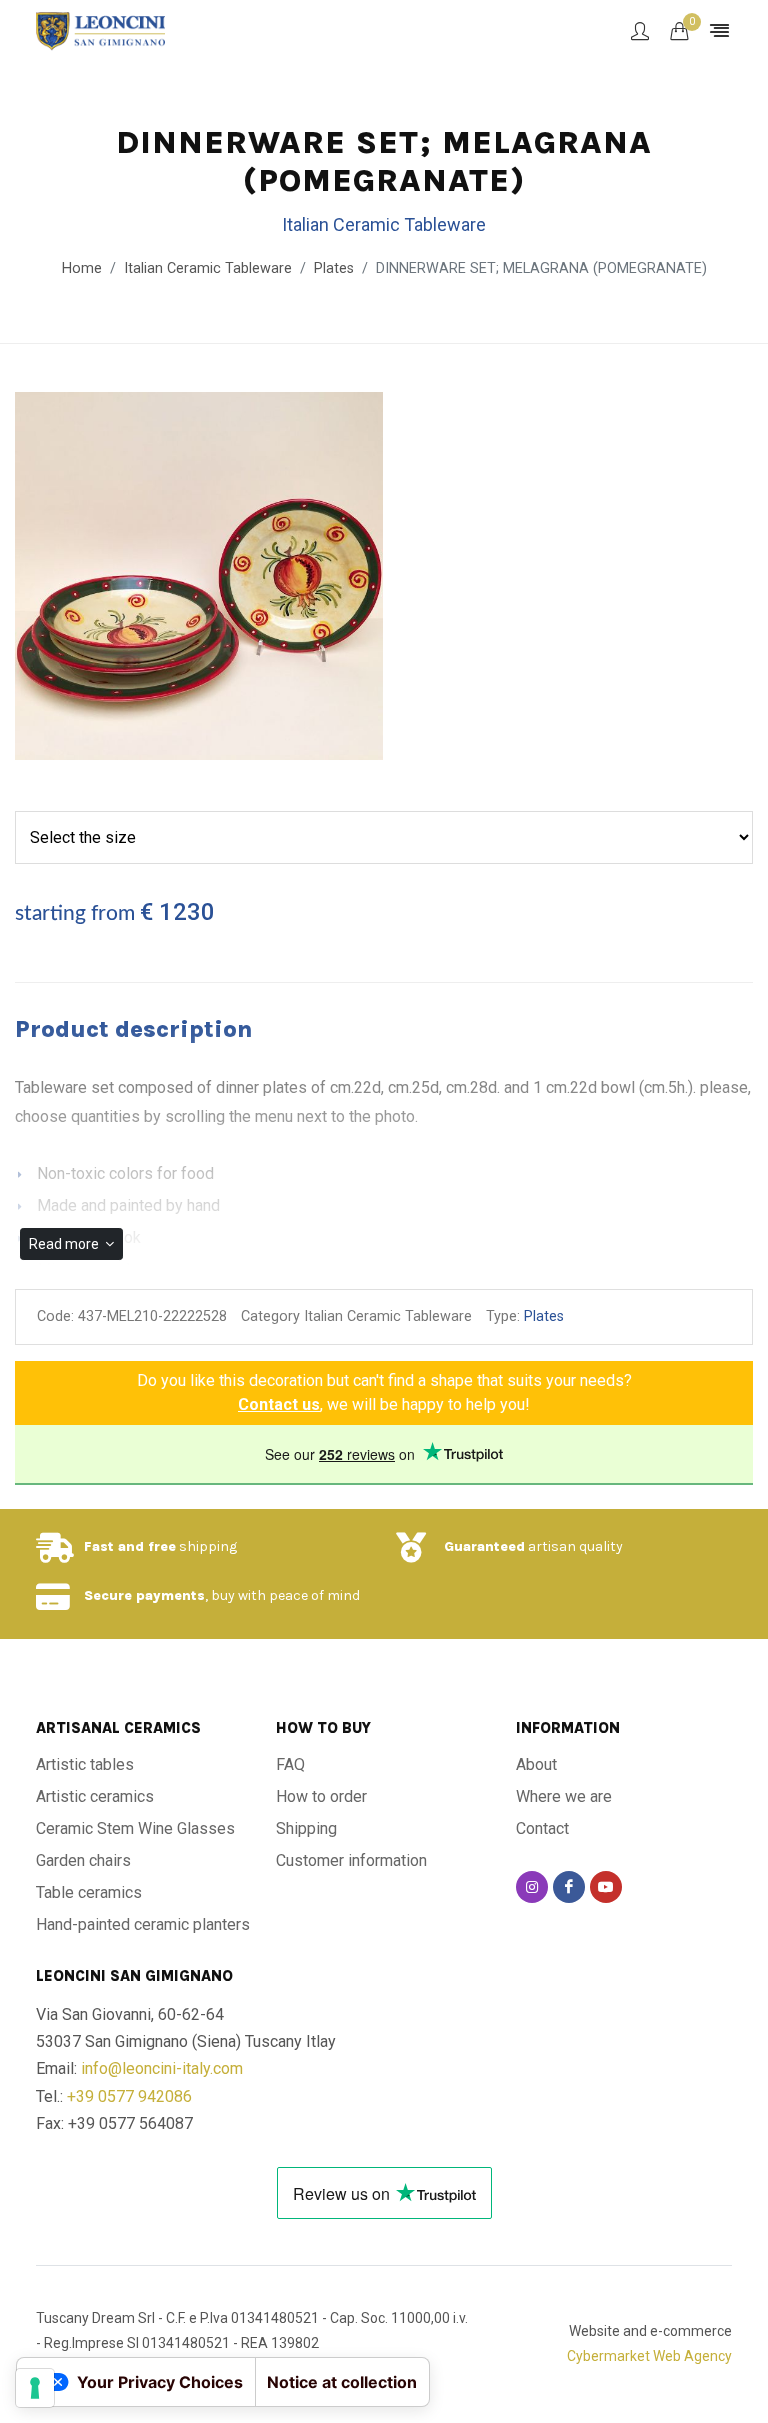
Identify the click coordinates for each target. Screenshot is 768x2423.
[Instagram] (532, 1887)
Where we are (564, 1796)
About (536, 1764)
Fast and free (130, 1546)
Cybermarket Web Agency (649, 2356)
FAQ (290, 1764)
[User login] (640, 31)
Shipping (306, 1828)
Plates (334, 268)
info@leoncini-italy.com (162, 2068)
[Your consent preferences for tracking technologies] (35, 2388)
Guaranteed (484, 1546)
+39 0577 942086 (129, 2096)
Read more (65, 1244)
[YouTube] (606, 1887)
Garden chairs (83, 1860)
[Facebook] (569, 1887)
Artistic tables (85, 1764)
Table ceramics (89, 1892)
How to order (321, 1796)
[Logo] (100, 30)
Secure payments (144, 1595)
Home (82, 268)
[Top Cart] (679, 31)
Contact (542, 1828)
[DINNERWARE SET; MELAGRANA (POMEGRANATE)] (199, 577)
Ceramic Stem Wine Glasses (135, 1828)
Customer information (351, 1860)
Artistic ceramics (95, 1796)
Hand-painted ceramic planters (143, 1924)
